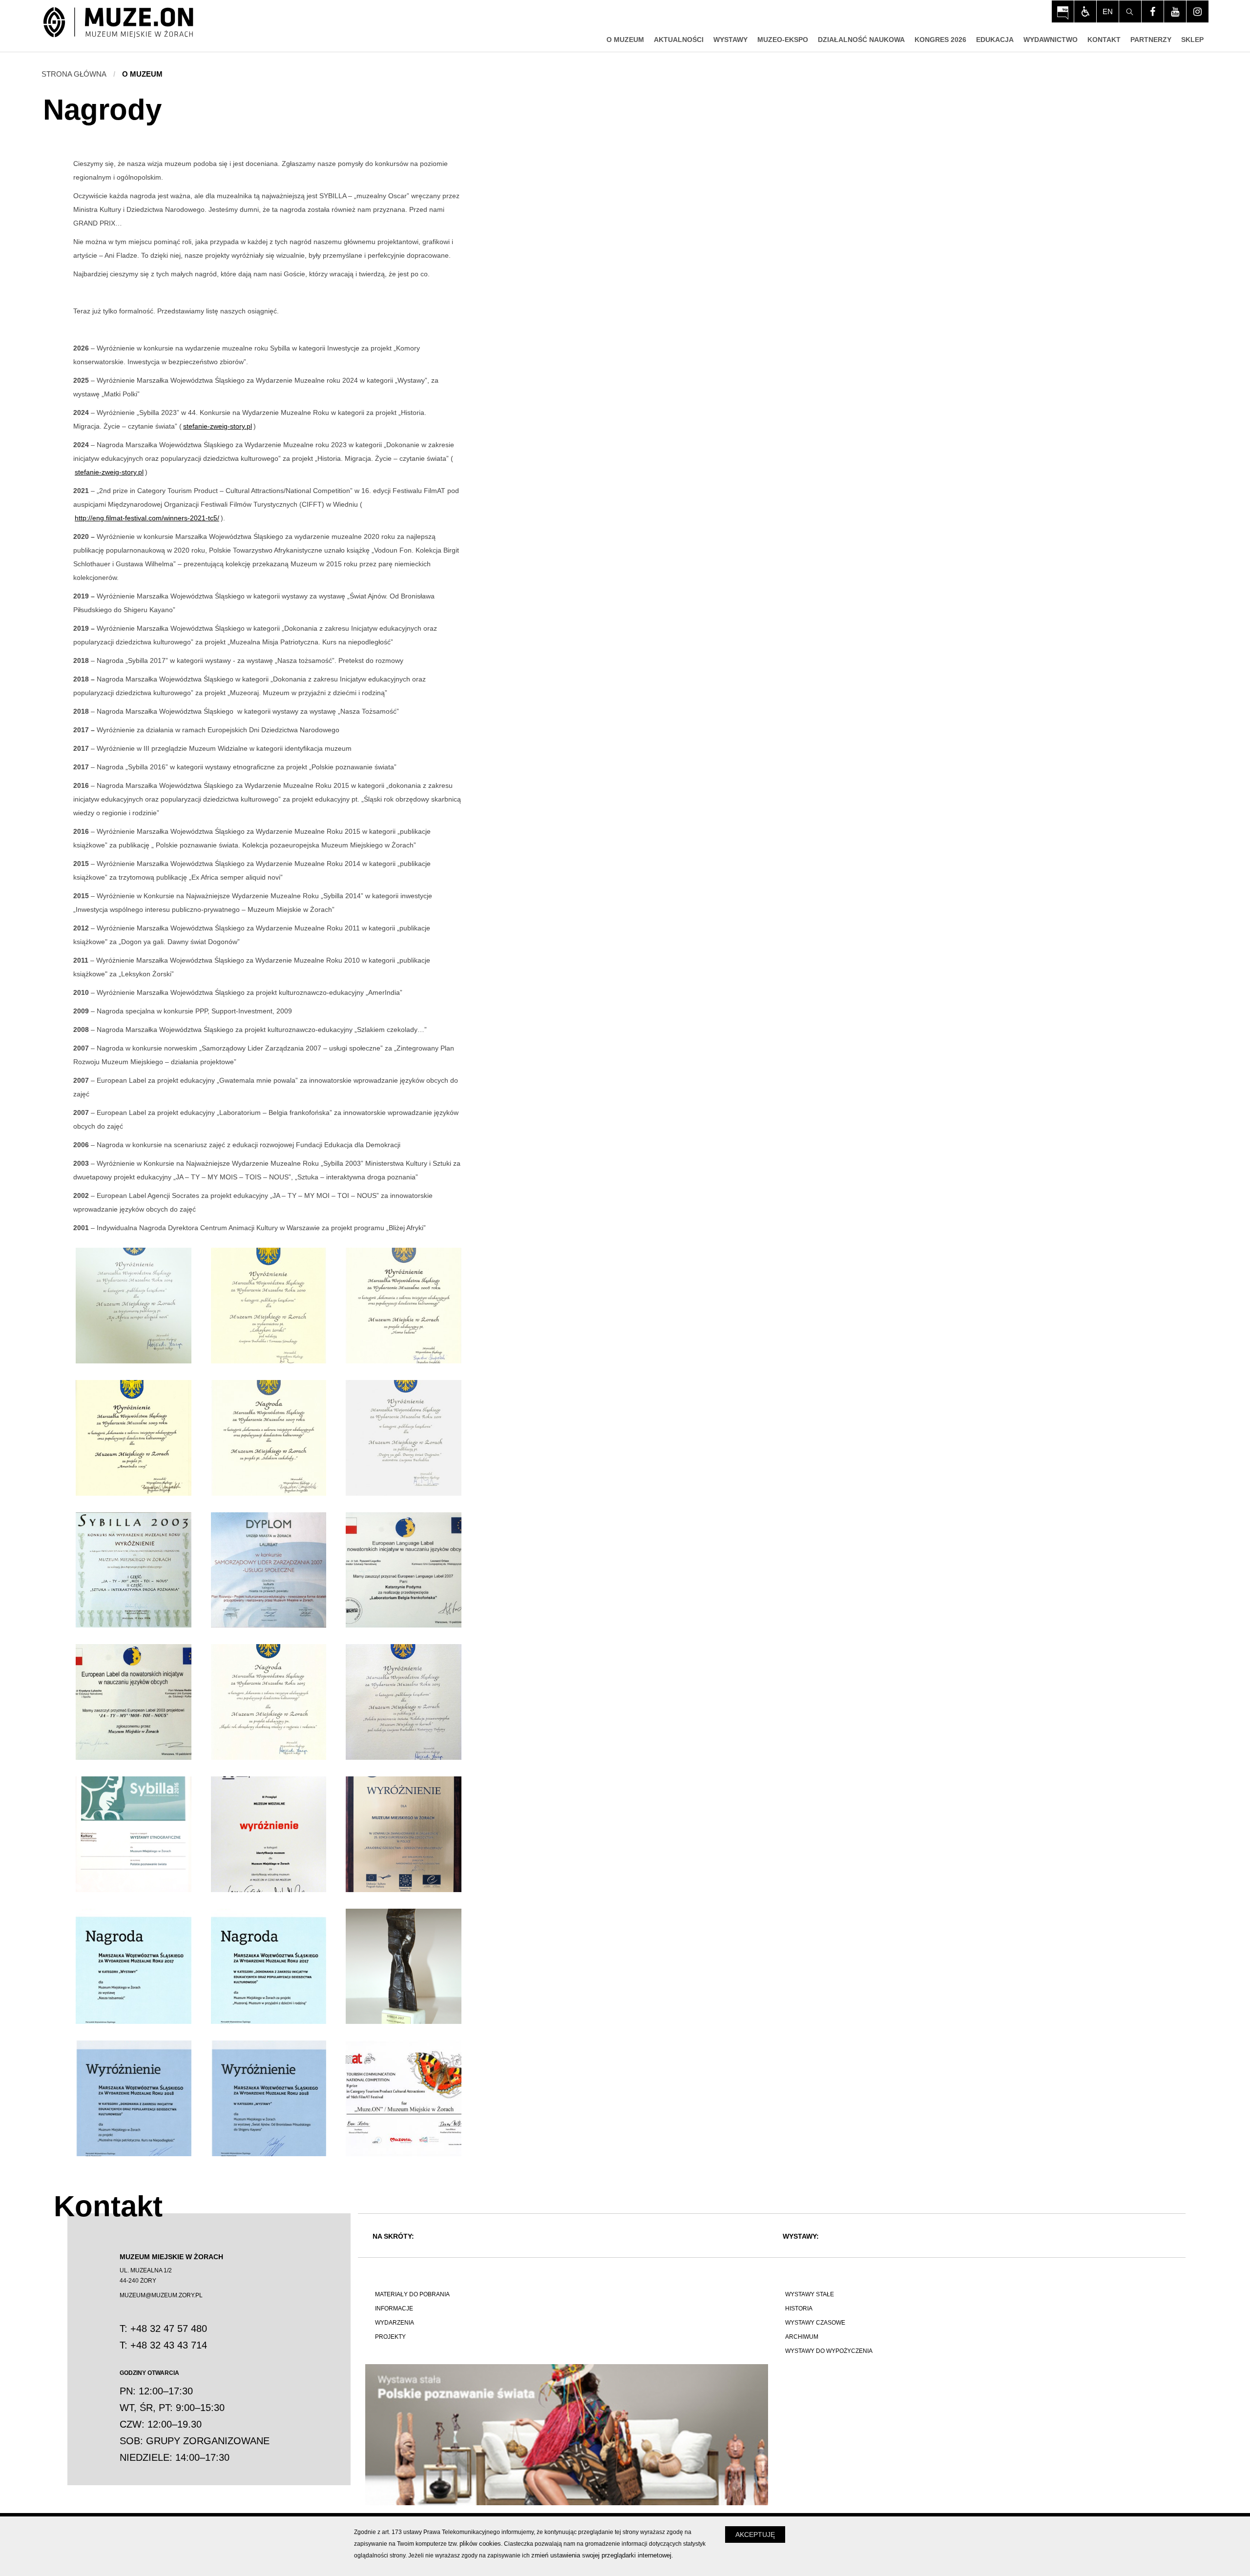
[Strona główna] (118, 23)
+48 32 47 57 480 (169, 2329)
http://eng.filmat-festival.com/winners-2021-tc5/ (147, 518)
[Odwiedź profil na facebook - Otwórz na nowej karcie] (1153, 11)
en (1108, 11)
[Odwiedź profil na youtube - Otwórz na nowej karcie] (1175, 11)
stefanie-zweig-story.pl (218, 426)
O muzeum (142, 74)
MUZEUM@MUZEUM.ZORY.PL (161, 2295)
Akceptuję (755, 2535)
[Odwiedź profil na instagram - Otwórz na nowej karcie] (1198, 11)
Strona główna (74, 74)
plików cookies (480, 2544)
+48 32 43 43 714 (169, 2345)
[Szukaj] (1130, 11)
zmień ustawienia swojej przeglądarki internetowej (601, 2555)
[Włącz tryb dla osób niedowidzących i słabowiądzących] (1085, 11)
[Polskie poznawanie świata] (567, 2435)
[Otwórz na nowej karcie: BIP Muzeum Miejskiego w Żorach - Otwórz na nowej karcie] (1063, 11)
